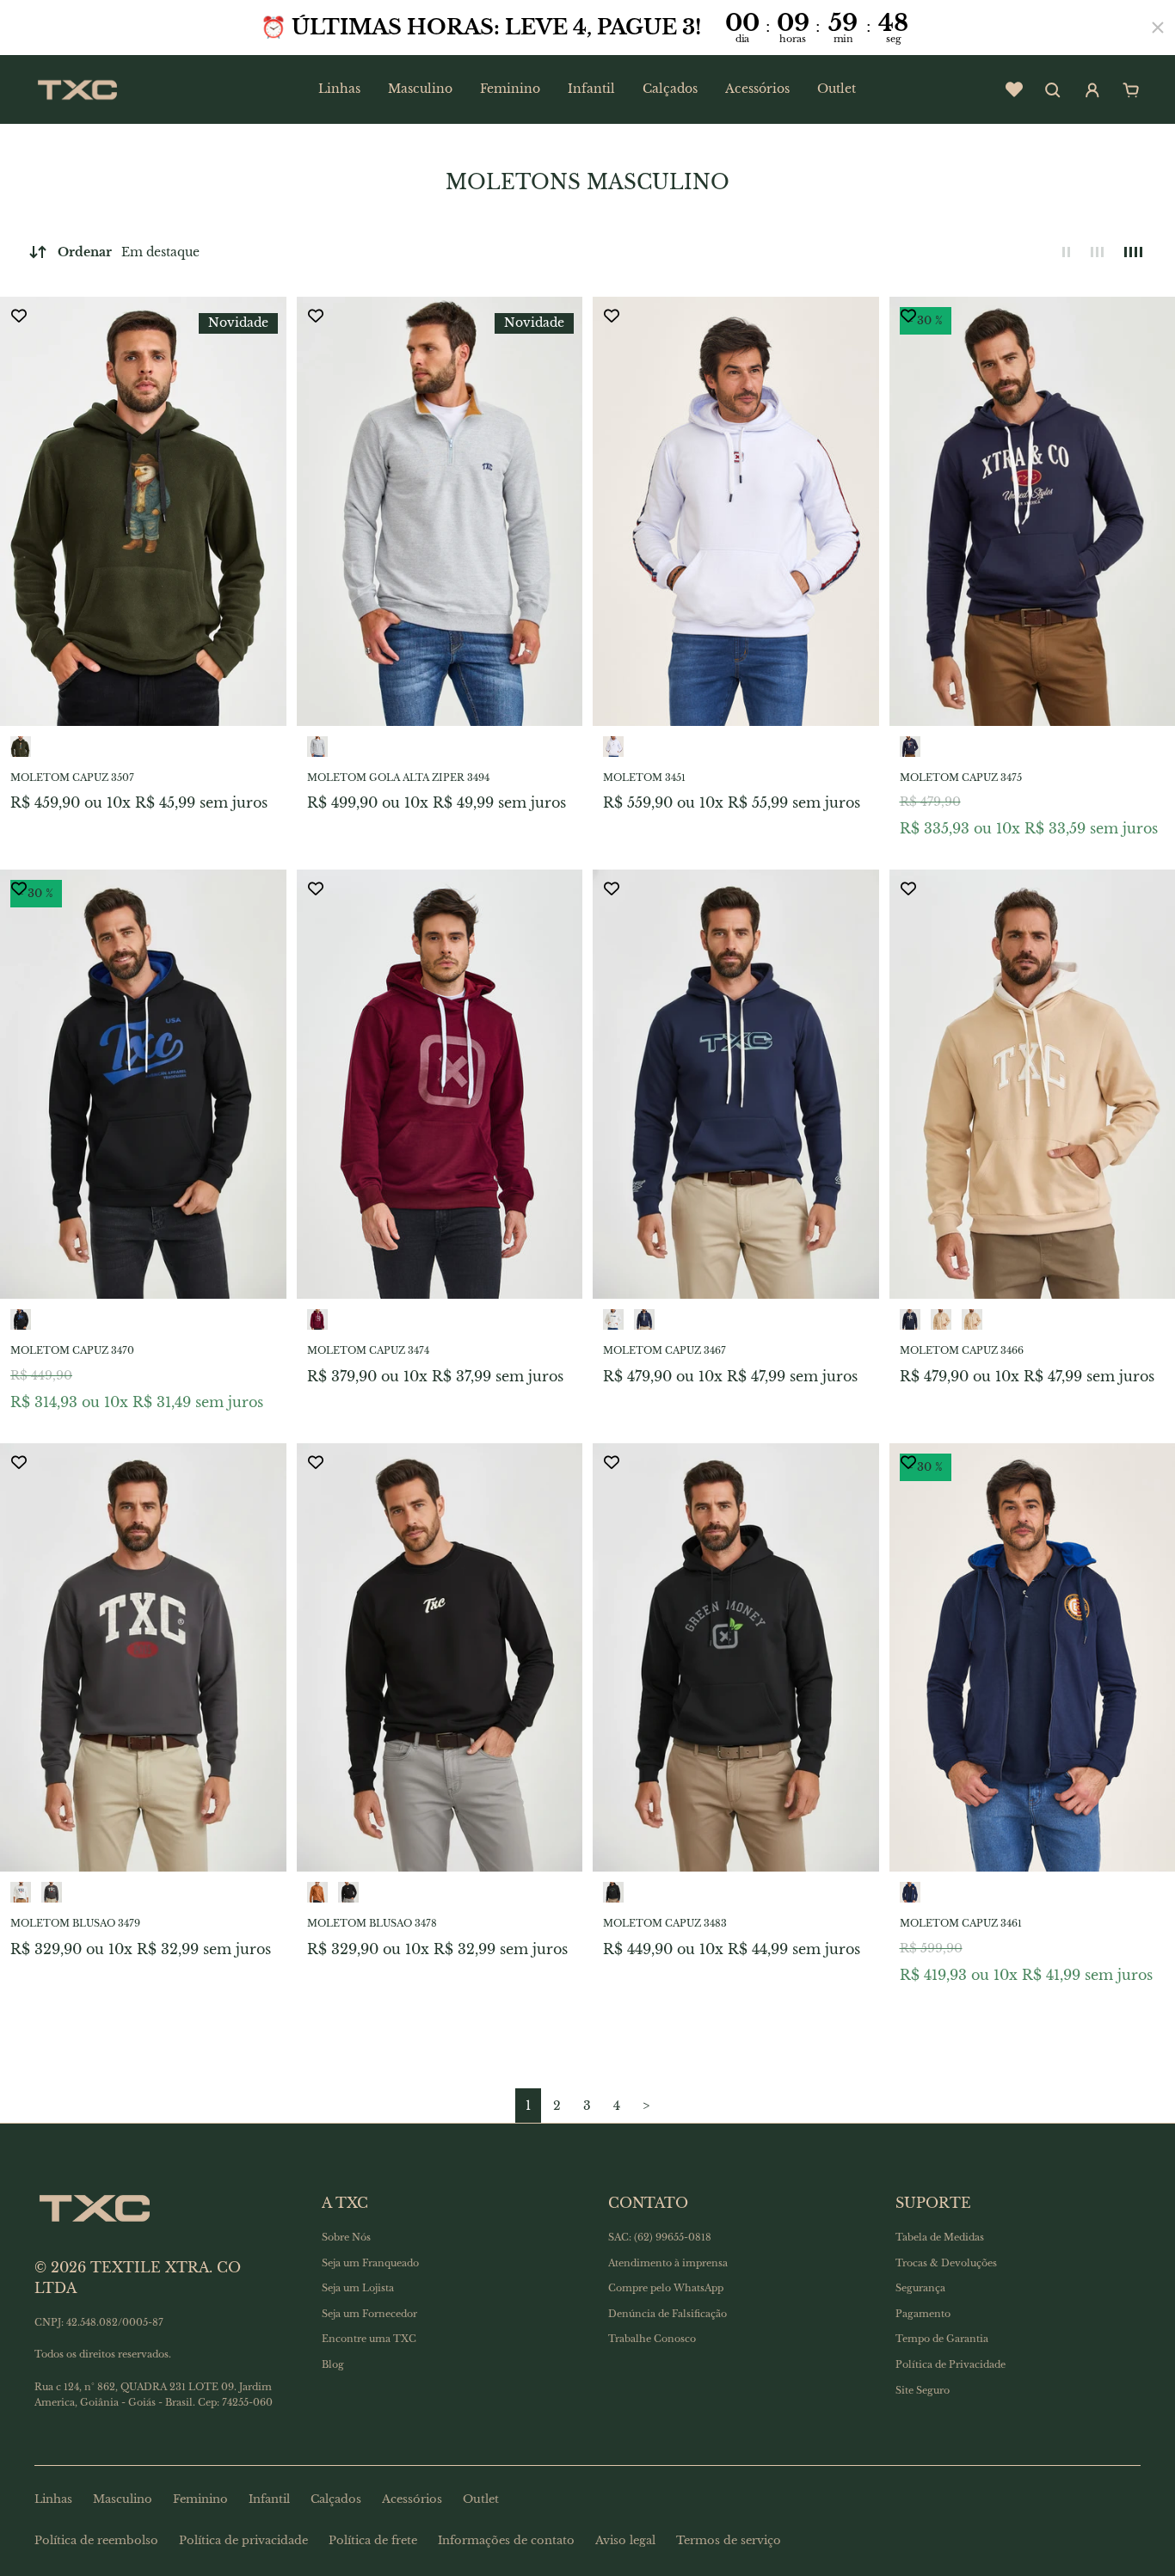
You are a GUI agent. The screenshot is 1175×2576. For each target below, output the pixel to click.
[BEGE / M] (972, 1319)
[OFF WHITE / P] (613, 1319)
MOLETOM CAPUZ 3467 (664, 1350)
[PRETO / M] (21, 1319)
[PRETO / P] (348, 1892)
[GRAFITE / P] (52, 1892)
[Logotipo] (77, 89)
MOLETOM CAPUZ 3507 (72, 778)
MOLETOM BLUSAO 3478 (372, 1923)
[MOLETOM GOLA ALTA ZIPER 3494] (440, 511)
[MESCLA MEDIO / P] (317, 747)
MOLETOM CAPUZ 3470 (72, 1350)
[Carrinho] (1131, 90)
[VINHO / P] (317, 1319)
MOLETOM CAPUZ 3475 (961, 778)
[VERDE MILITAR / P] (21, 747)
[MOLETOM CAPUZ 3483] (736, 1658)
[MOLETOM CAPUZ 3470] (143, 1084)
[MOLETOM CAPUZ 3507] (143, 511)
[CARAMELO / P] (317, 1892)
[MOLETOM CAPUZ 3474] (440, 1084)
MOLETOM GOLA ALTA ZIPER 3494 (398, 778)
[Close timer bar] (1158, 28)
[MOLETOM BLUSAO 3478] (440, 1658)
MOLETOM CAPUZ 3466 (962, 1350)
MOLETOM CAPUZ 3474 (368, 1350)
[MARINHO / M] (910, 747)
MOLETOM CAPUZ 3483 (665, 1923)
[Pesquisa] (1053, 90)
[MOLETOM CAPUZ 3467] (736, 1084)
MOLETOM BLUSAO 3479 (75, 1923)
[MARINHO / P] (644, 1319)
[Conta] (1092, 90)
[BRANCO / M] (613, 747)
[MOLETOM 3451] (736, 511)
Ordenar (129, 252)
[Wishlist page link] (1014, 89)
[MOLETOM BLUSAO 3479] (143, 1658)
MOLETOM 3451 (644, 778)
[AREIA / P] (941, 1319)
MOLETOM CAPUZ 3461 (961, 1923)
